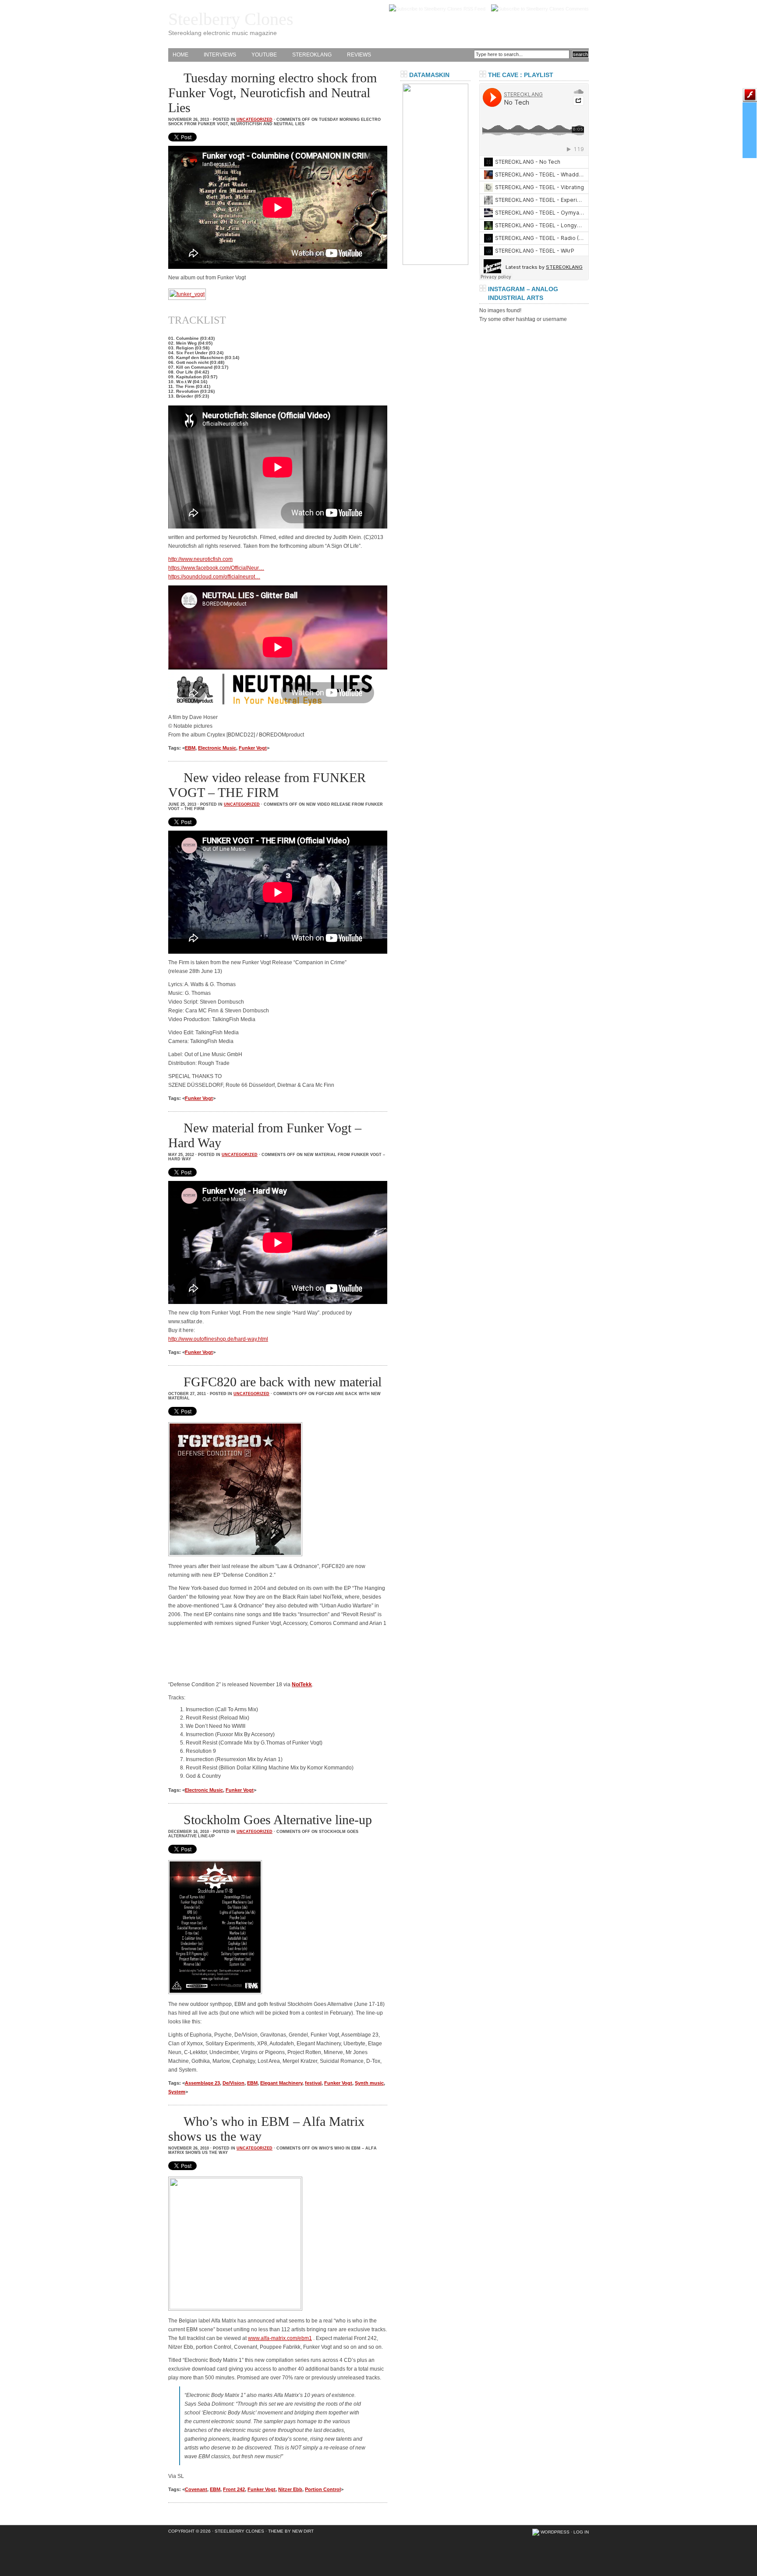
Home (180, 55)
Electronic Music (217, 748)
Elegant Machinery (281, 2083)
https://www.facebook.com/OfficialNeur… (216, 568)
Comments (577, 9)
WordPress (555, 2532)
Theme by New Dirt (291, 2531)
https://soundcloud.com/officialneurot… (214, 577)
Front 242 (234, 2489)
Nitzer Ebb (290, 2489)
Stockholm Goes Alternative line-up (278, 1820)
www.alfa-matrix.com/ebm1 (280, 2338)
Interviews (220, 55)
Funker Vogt (253, 748)
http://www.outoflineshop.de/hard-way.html (218, 1339)
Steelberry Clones (231, 19)
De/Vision (233, 2083)
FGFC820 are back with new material (283, 1382)
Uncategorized (255, 120)
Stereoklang (312, 55)
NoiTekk (302, 1684)
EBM (190, 748)
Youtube (264, 55)
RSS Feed (474, 9)
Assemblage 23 (202, 2083)
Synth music (369, 2083)
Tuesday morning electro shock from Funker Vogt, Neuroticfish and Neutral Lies (272, 93)
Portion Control (323, 2489)
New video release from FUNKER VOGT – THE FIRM (267, 785)
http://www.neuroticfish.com (200, 559)
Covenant (196, 2489)
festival (313, 2083)
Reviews (359, 55)
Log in (581, 2532)
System (177, 2092)
